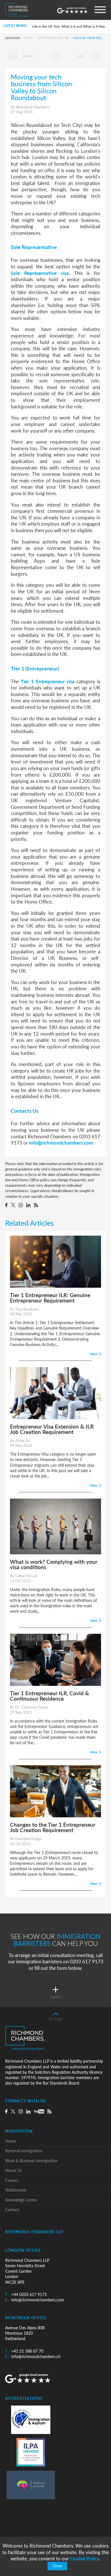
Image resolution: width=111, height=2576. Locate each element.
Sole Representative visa (40, 273)
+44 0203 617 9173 (26, 2294)
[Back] (55, 56)
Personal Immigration (24, 2151)
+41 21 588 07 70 (24, 2351)
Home (28, 38)
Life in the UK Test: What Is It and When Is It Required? (70, 26)
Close (57, 2566)
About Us (13, 2170)
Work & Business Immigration (31, 2161)
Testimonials (16, 2190)
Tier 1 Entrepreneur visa (48, 681)
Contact (12, 2210)
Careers (12, 2180)
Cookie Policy (85, 2558)
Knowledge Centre (54, 38)
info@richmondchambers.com (61, 1143)
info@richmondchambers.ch (33, 2356)
